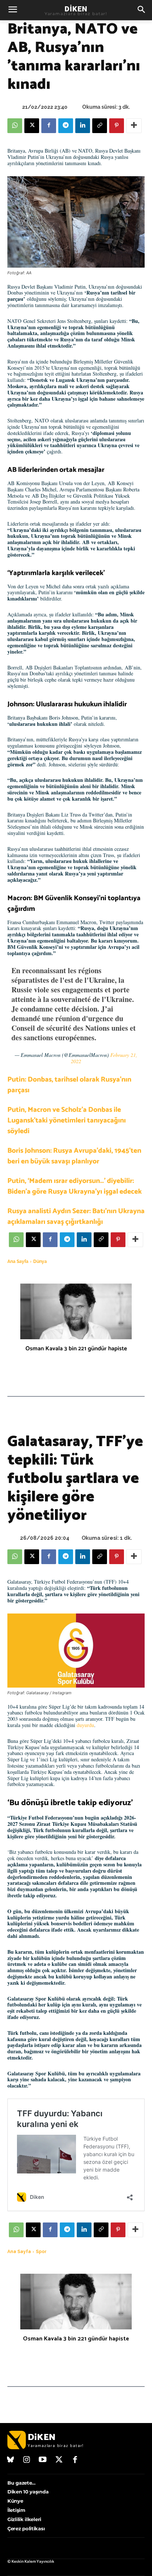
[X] (32, 126)
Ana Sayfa (18, 1261)
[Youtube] (43, 2460)
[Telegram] (66, 126)
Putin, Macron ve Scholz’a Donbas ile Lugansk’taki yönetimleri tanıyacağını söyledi (67, 1120)
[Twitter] (59, 2460)
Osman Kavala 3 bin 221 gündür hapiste (76, 1349)
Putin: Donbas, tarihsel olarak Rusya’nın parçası (69, 1085)
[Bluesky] (11, 2460)
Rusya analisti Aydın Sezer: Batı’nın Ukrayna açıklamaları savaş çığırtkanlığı (76, 1216)
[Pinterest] (117, 126)
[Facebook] (49, 126)
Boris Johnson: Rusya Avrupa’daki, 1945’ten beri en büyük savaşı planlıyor (74, 1156)
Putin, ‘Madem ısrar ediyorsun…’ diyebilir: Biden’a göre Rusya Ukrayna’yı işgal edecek (75, 1186)
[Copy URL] (100, 126)
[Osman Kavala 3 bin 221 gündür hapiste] (76, 1311)
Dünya (40, 1261)
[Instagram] (27, 2460)
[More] (134, 126)
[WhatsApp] (15, 126)
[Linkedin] (83, 126)
